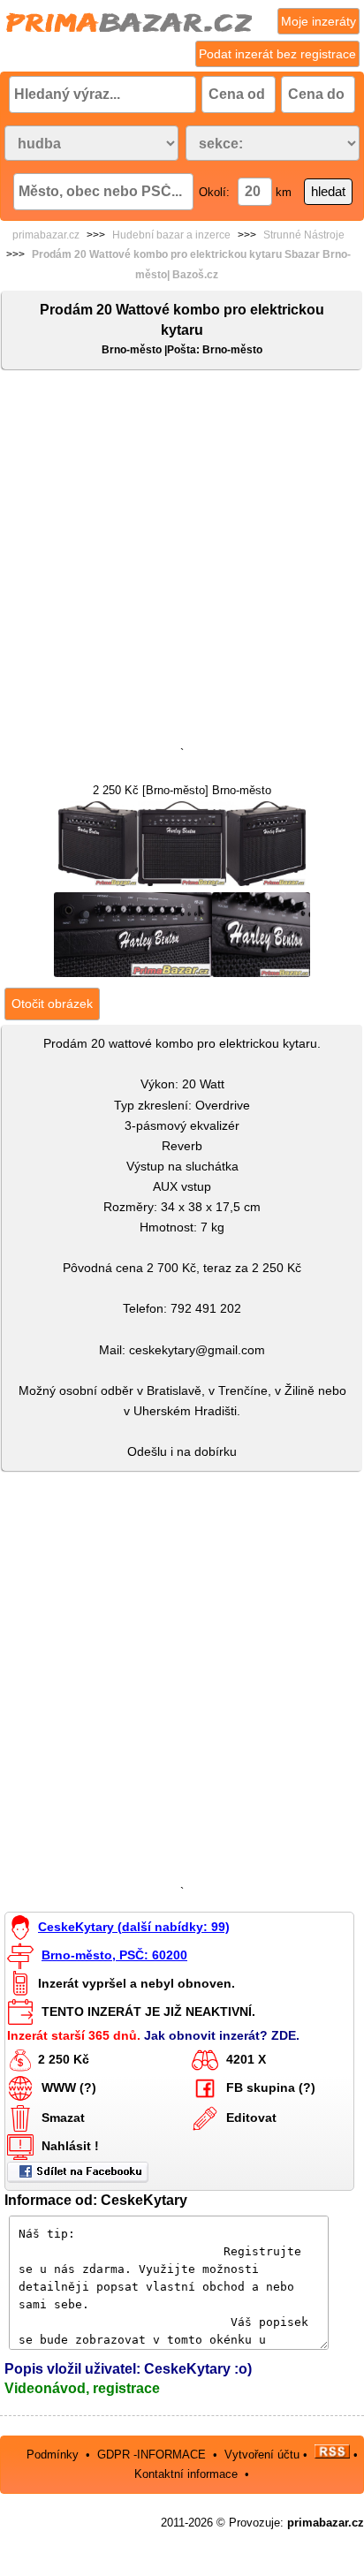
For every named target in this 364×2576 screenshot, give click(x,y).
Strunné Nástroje (304, 235)
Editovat (251, 2118)
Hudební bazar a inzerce (171, 235)
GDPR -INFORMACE (153, 2455)
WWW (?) (69, 2087)
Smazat (63, 2118)
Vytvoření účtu (262, 2455)
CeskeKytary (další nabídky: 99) (134, 1927)
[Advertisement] (182, 562)
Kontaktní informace (186, 2474)
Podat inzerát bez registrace (277, 54)
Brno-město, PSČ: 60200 (114, 1955)
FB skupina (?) (271, 2087)
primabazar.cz (46, 235)
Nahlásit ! (70, 2146)
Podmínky (53, 2455)
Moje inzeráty (318, 21)
